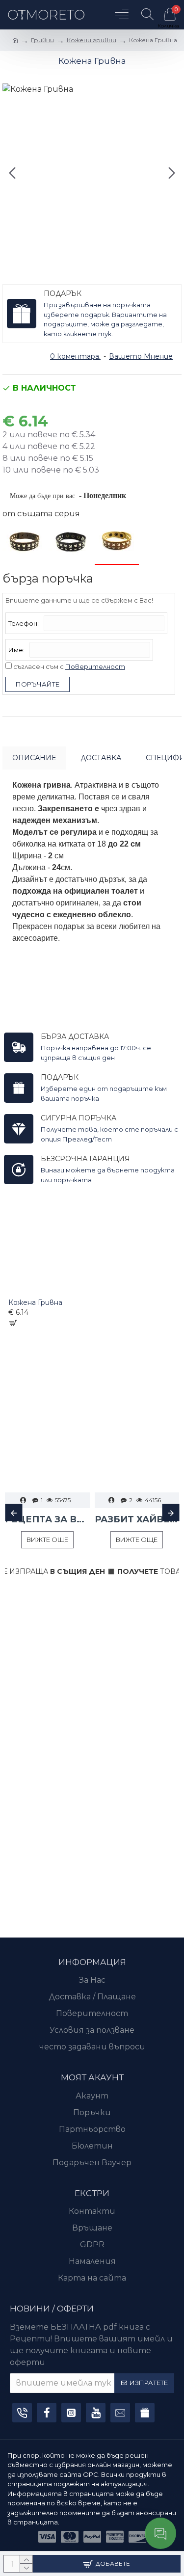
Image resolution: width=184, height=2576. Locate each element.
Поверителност (95, 666)
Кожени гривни (92, 40)
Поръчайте (38, 684)
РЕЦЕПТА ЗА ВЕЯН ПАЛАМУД (47, 1519)
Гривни (42, 40)
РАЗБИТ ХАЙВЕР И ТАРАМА (137, 1519)
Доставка (101, 758)
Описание (34, 758)
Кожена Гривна (35, 1302)
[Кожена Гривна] (25, 542)
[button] (12, 173)
